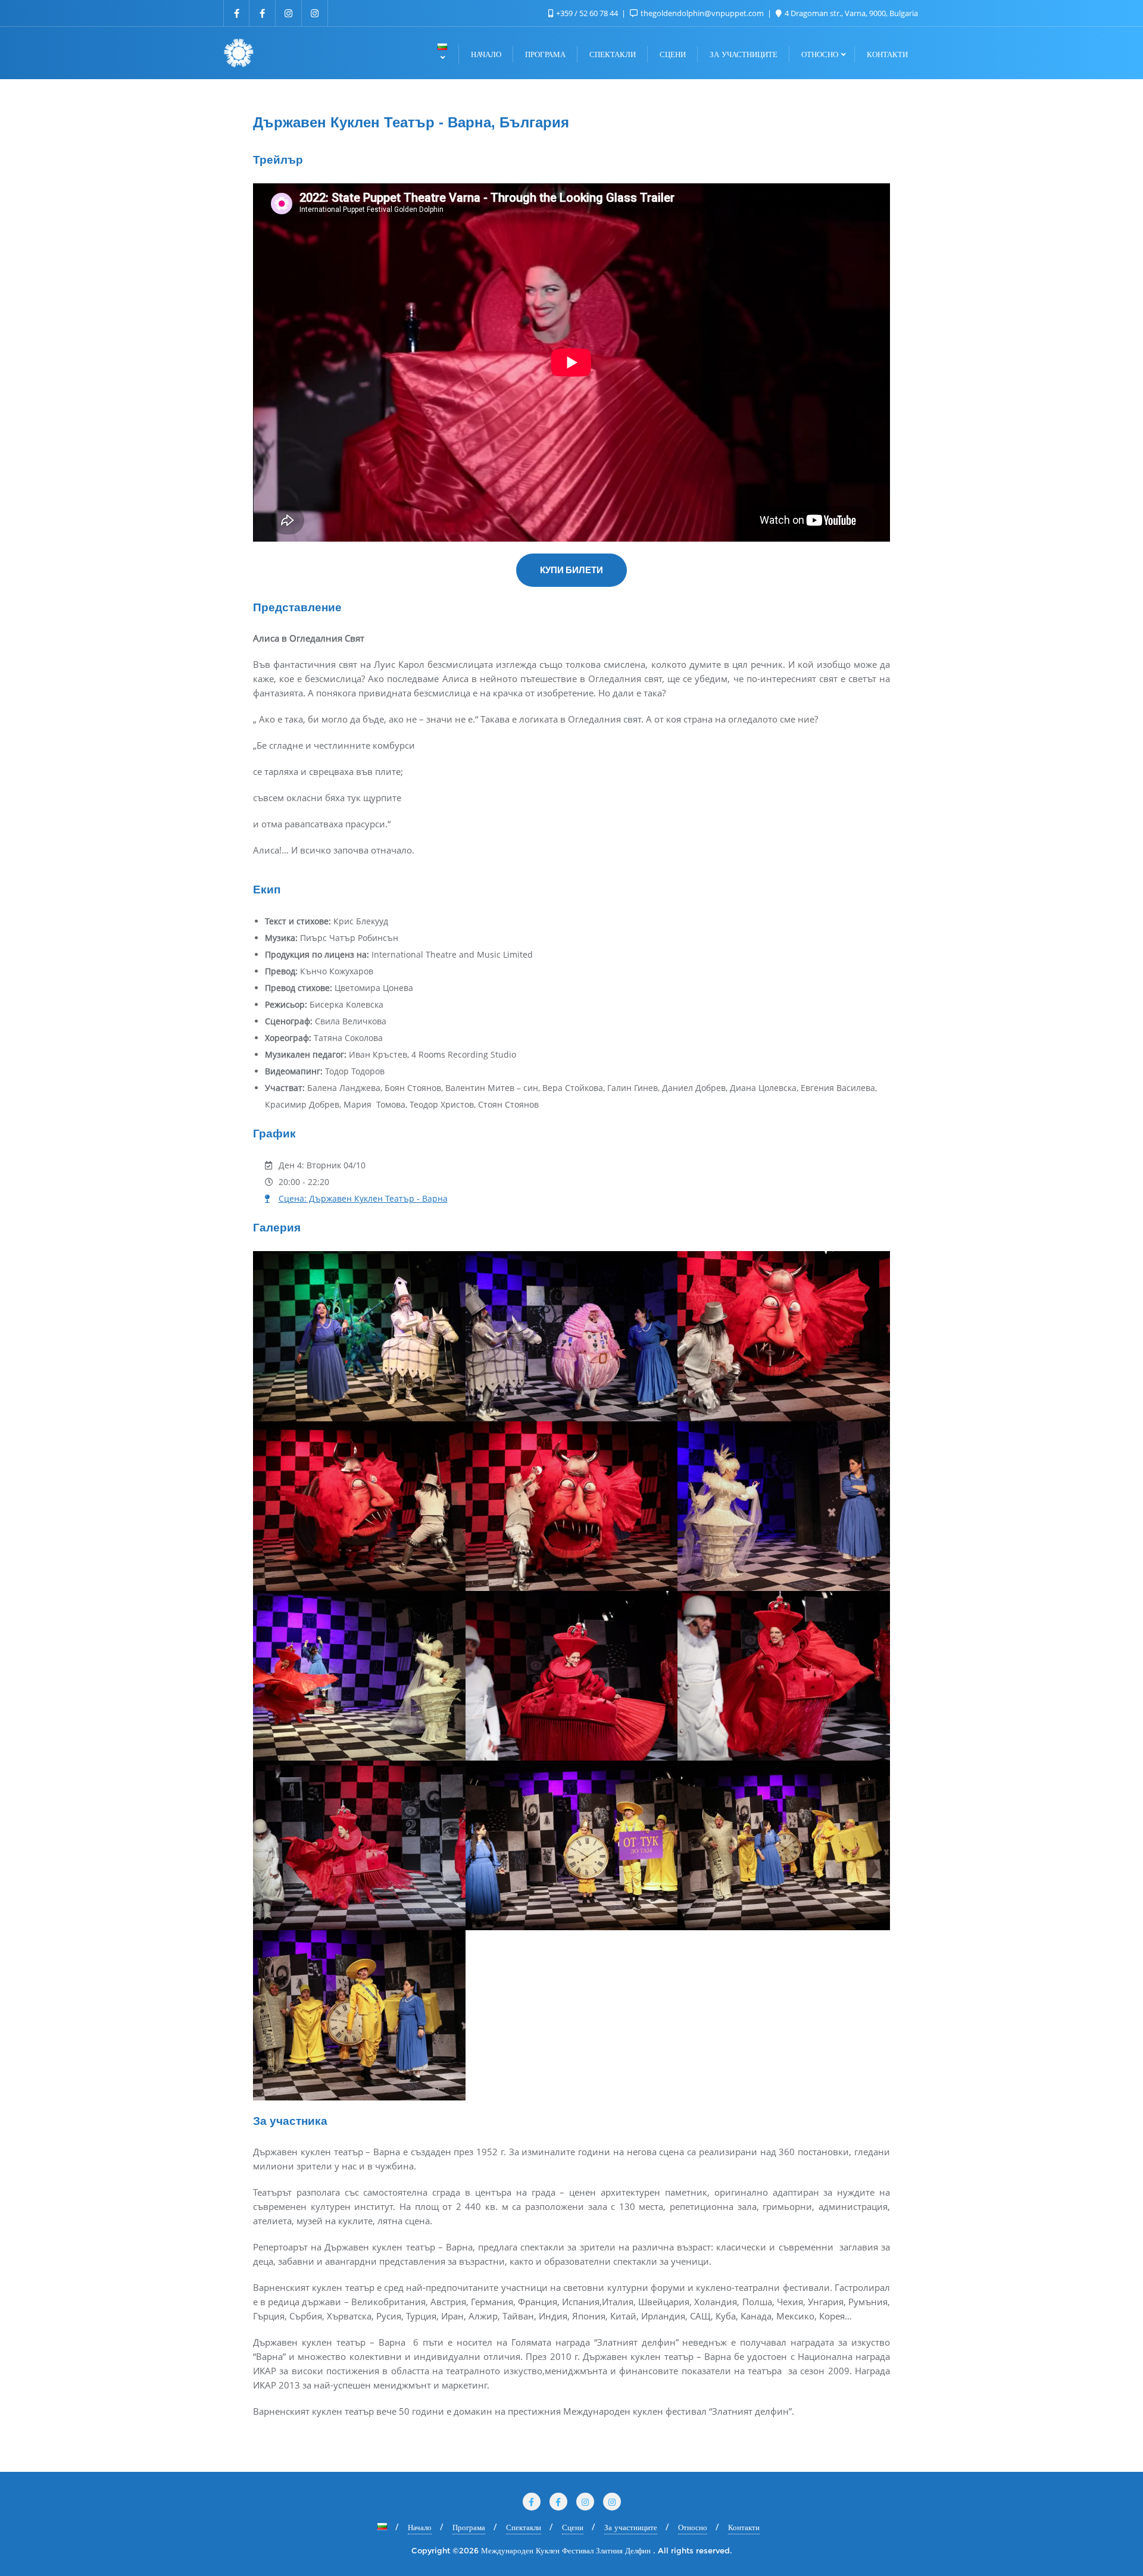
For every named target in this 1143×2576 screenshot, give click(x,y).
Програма (469, 2527)
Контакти (744, 2527)
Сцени (573, 2527)
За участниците (631, 2527)
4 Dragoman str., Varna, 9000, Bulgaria (850, 13)
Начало (420, 2527)
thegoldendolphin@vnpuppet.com (702, 13)
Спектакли (524, 2527)
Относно (693, 2527)
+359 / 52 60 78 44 (587, 13)
